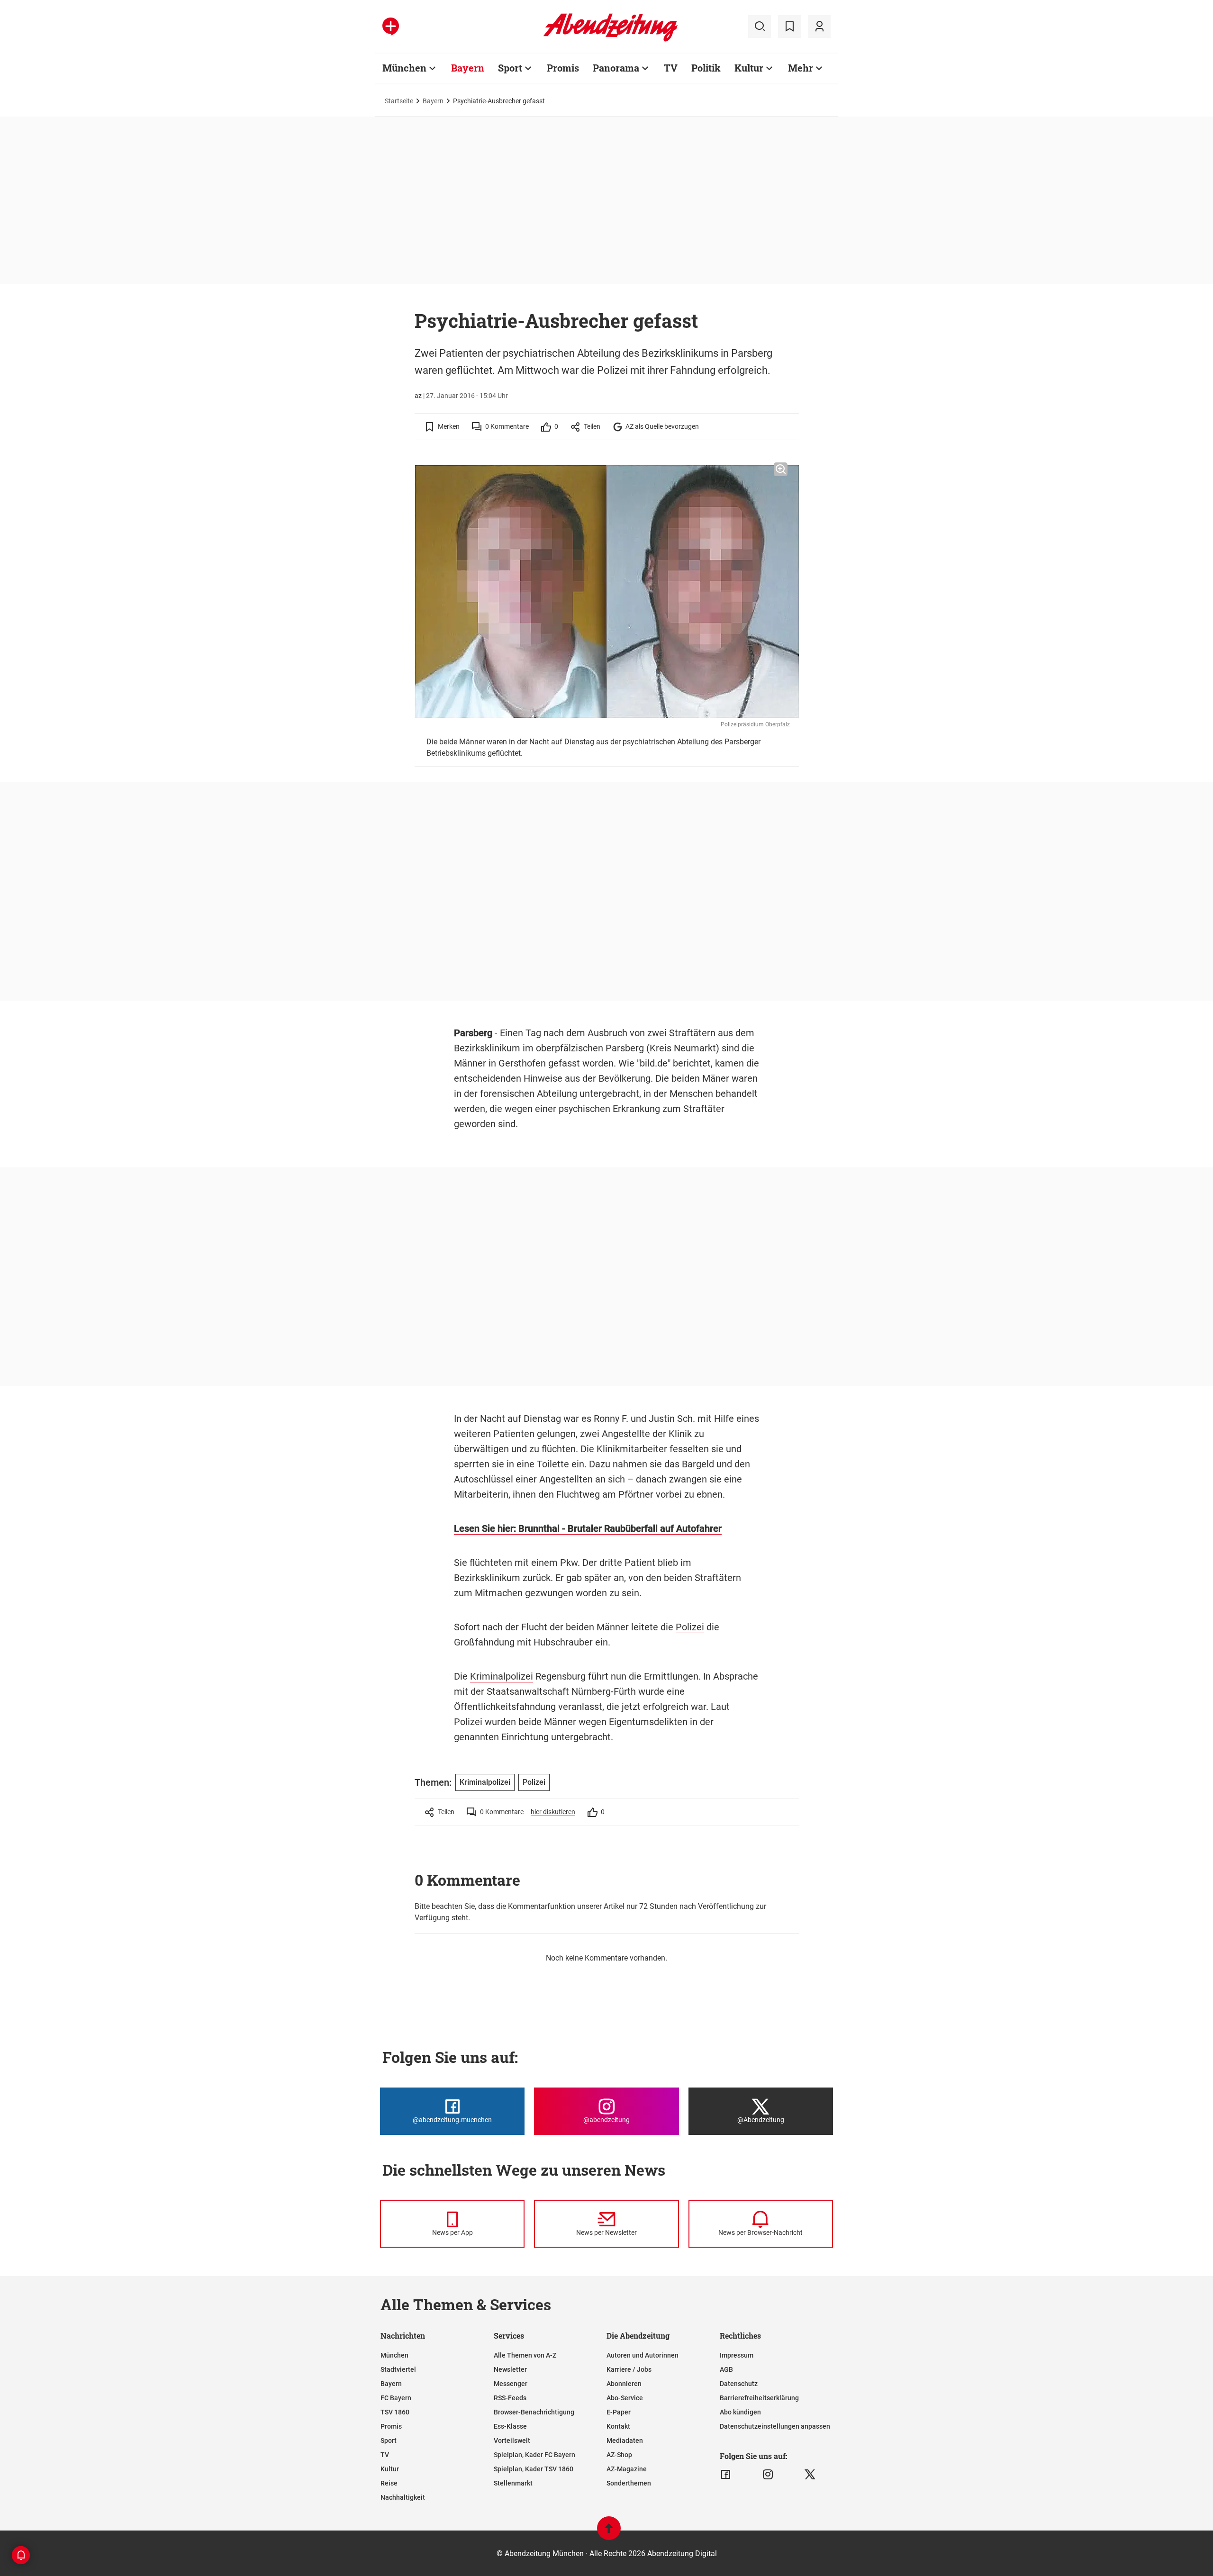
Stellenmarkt (513, 2483)
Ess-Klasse (510, 2426)
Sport (510, 68)
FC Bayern (396, 2398)
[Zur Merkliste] (789, 27)
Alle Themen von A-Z (525, 2355)
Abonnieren (624, 2384)
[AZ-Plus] (391, 27)
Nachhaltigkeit (403, 2497)
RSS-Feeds (510, 2398)
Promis (563, 68)
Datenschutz (739, 2384)
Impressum (737, 2355)
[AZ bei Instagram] (768, 2475)
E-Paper (619, 2412)
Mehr (801, 68)
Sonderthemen (629, 2483)
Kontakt (618, 2426)
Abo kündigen (740, 2412)
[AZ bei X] (810, 2475)
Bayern (468, 68)
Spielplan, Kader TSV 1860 (534, 2469)
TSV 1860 (395, 2412)
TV (671, 68)
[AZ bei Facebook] (726, 2475)
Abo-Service (625, 2398)
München (404, 68)
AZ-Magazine (627, 2469)
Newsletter (510, 2369)
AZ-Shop (619, 2455)
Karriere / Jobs (629, 2369)
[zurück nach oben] (609, 2533)
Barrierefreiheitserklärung (759, 2398)
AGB (726, 2369)
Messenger (511, 2384)
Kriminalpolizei (502, 1676)
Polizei (690, 1627)
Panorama (616, 68)
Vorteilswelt (512, 2440)
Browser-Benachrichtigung (534, 2412)
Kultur (749, 68)
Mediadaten (625, 2440)
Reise (389, 2483)
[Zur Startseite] (611, 40)
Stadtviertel (398, 2369)
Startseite (399, 101)
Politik (706, 68)
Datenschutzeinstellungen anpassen (775, 2426)
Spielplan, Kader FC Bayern (534, 2455)
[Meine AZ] (819, 27)
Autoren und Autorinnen (643, 2355)
